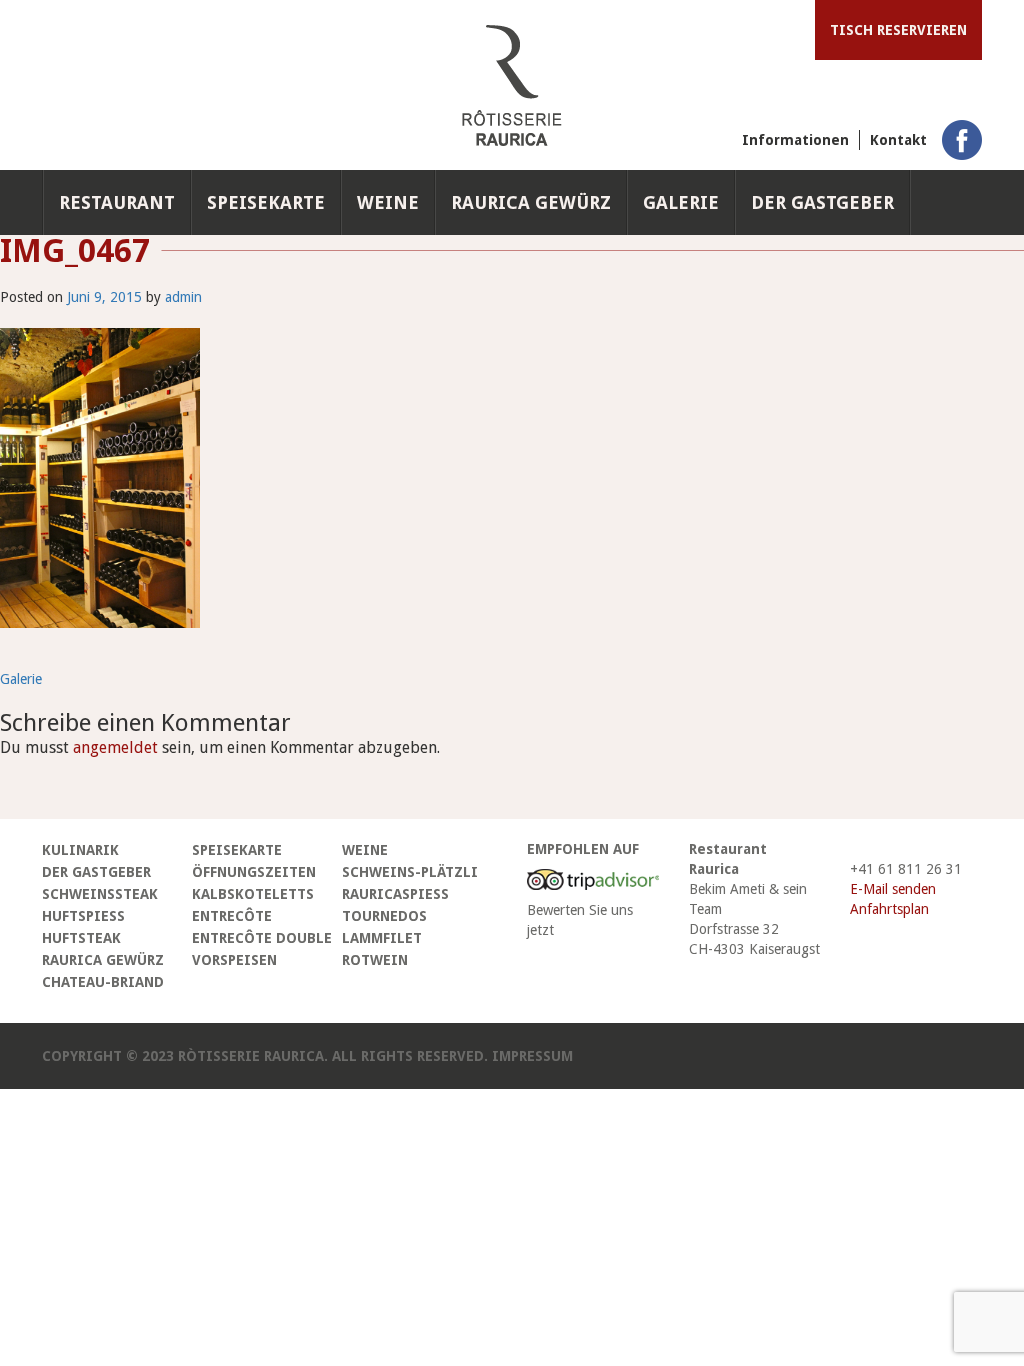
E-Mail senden (893, 889)
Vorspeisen (234, 960)
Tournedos (384, 916)
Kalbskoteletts (253, 894)
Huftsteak (81, 938)
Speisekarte (266, 202)
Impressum (532, 1056)
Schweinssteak (100, 894)
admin (183, 297)
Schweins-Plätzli (410, 872)
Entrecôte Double (262, 938)
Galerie (681, 202)
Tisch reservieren (898, 30)
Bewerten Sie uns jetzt (580, 920)
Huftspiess (83, 916)
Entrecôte (232, 916)
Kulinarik (80, 850)
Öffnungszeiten (254, 872)
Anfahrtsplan (889, 909)
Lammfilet (382, 938)
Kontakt (898, 140)
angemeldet (115, 747)
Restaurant (117, 202)
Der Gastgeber (822, 202)
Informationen (795, 140)
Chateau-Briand (103, 982)
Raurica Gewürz (531, 202)
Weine (388, 202)
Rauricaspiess (395, 894)
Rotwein (375, 960)
